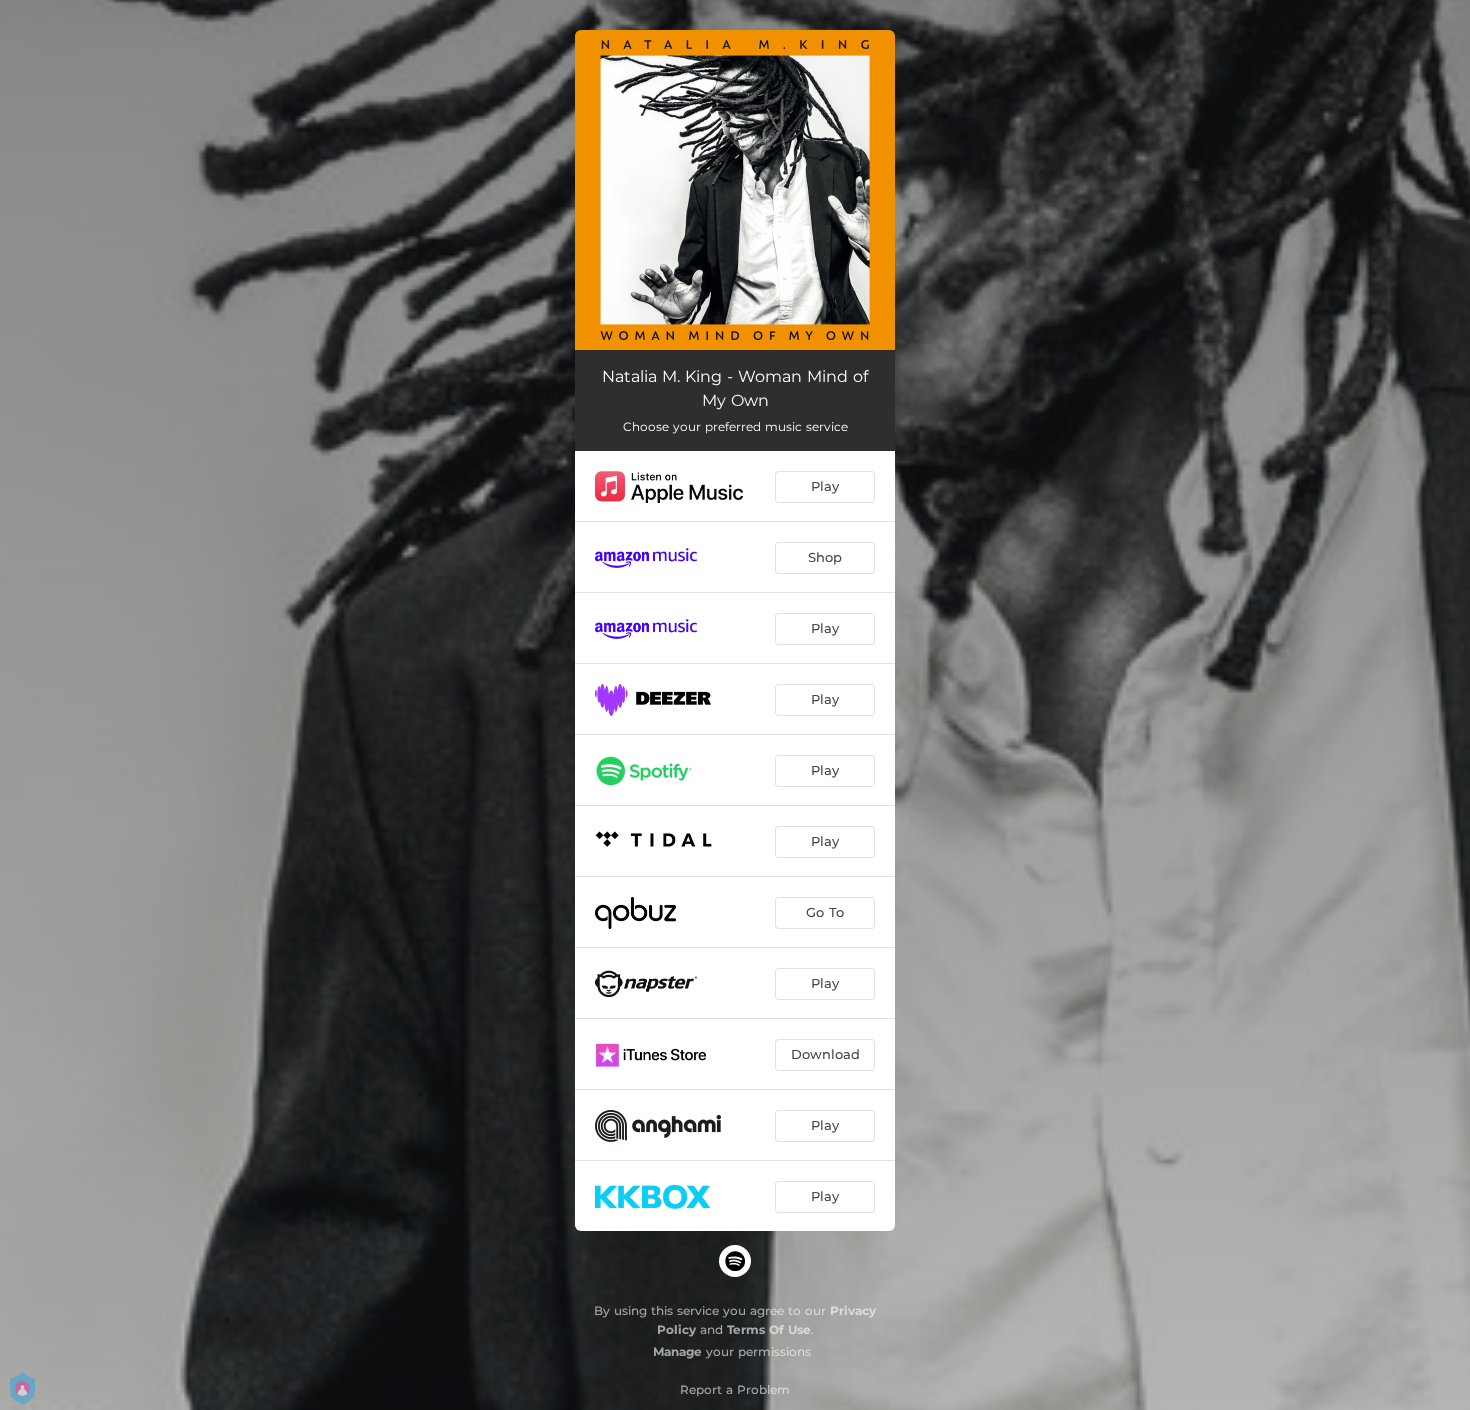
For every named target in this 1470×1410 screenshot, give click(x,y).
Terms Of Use (769, 1329)
